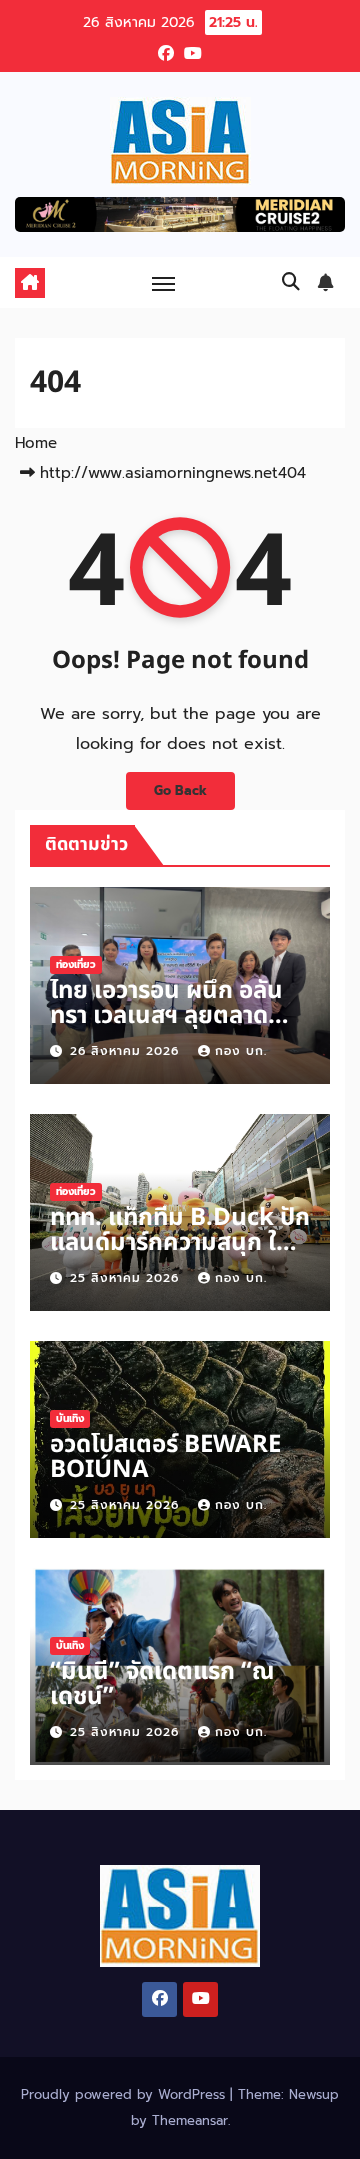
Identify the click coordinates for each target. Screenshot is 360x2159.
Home (36, 443)
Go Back (180, 790)
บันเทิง (70, 1418)
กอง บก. (241, 1051)
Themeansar (190, 2120)
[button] (291, 282)
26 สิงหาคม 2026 (127, 1051)
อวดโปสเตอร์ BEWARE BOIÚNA (165, 1457)
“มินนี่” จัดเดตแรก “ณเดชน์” (162, 1684)
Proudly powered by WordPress (125, 2094)
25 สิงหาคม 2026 (127, 1278)
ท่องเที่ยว (76, 964)
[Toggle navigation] (164, 283)
